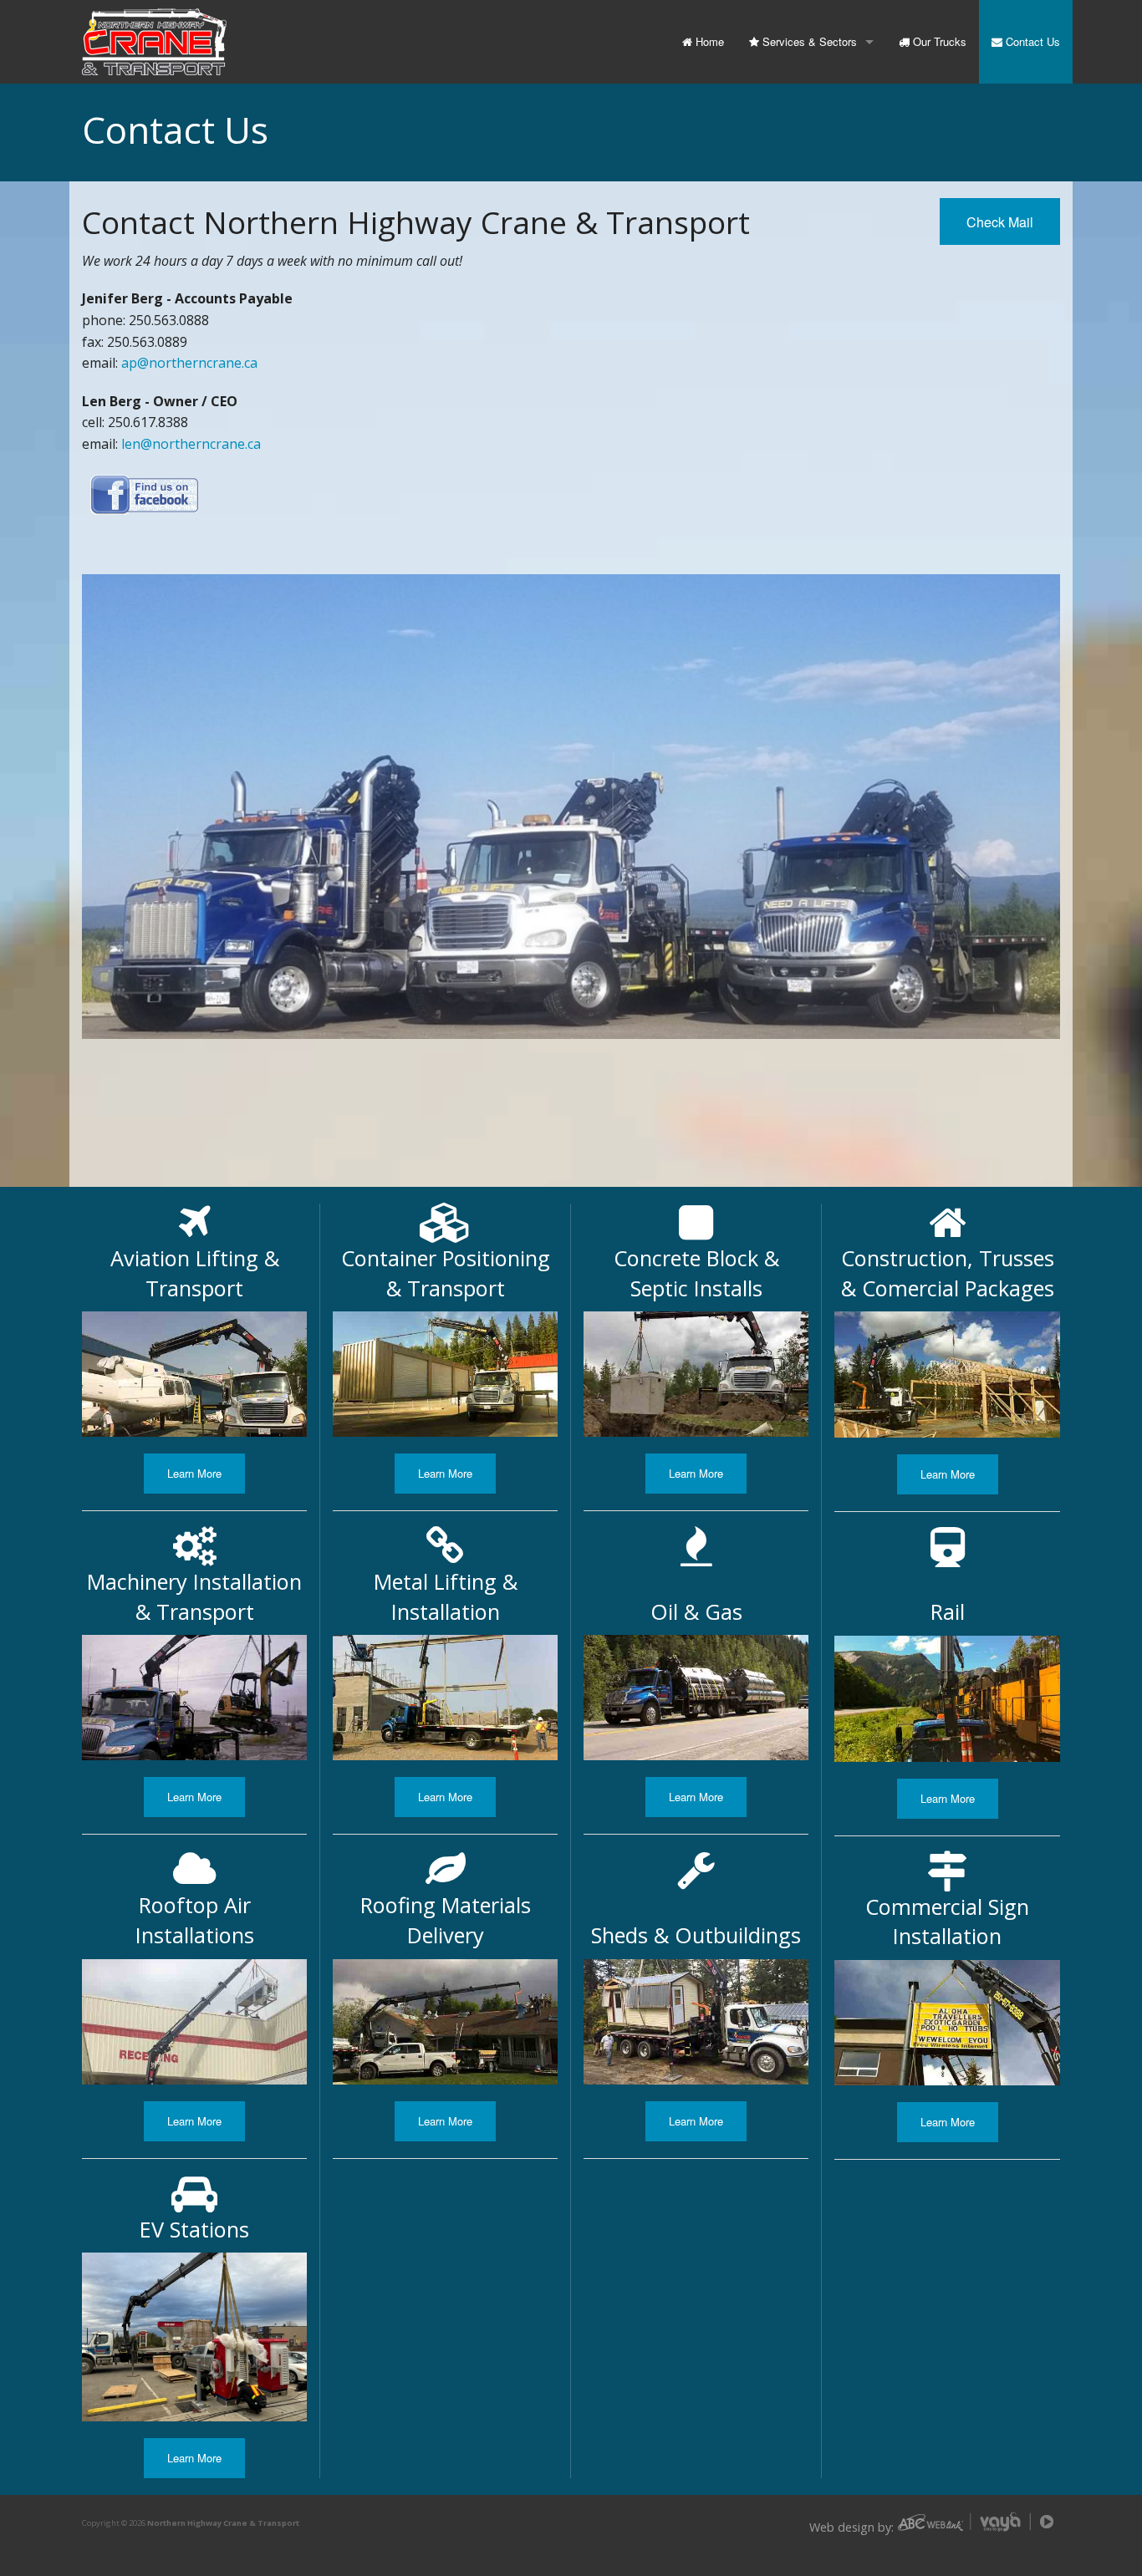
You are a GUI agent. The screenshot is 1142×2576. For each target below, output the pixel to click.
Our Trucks (938, 41)
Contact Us (1031, 41)
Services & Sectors (808, 41)
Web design (842, 2527)
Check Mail (1000, 222)
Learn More (194, 1473)
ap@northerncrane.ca (189, 363)
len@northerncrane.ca (191, 444)
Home (708, 41)
